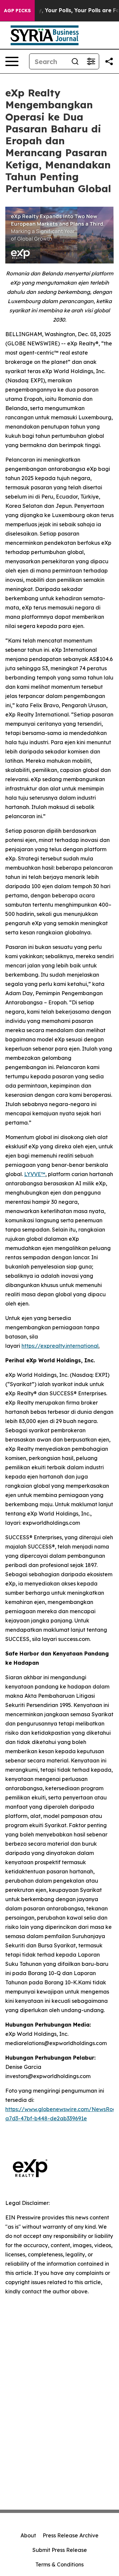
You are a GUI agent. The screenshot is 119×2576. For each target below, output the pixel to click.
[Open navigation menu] (12, 61)
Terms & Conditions (59, 2564)
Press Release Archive (71, 2535)
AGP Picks (17, 11)
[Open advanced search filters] (91, 61)
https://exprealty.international (60, 1346)
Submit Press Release (60, 2550)
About (28, 2535)
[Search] (75, 61)
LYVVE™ (35, 1174)
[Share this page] (109, 61)
